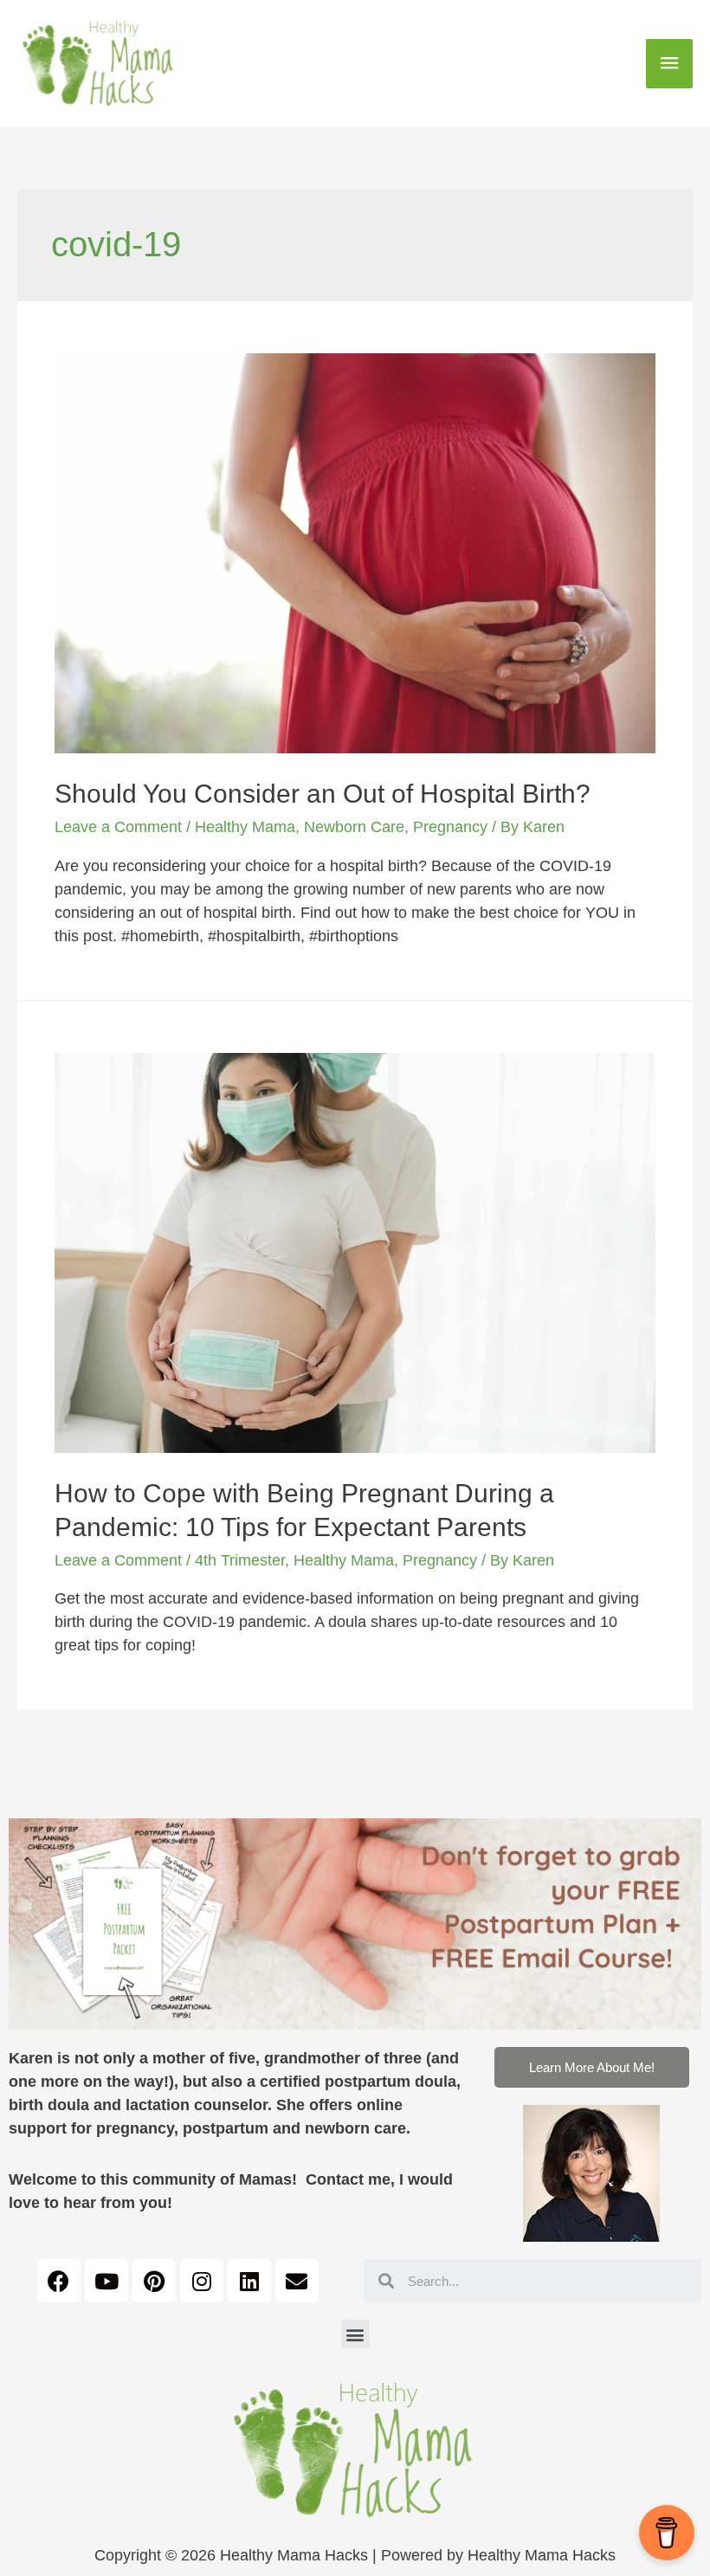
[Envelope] (297, 2281)
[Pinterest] (154, 2281)
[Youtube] (106, 2281)
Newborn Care (354, 827)
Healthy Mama (245, 827)
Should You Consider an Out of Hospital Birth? (323, 794)
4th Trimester (240, 1560)
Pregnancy (450, 827)
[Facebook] (59, 2281)
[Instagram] (202, 2281)
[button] (592, 2067)
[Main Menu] (669, 64)
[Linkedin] (249, 2281)
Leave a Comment (118, 827)
